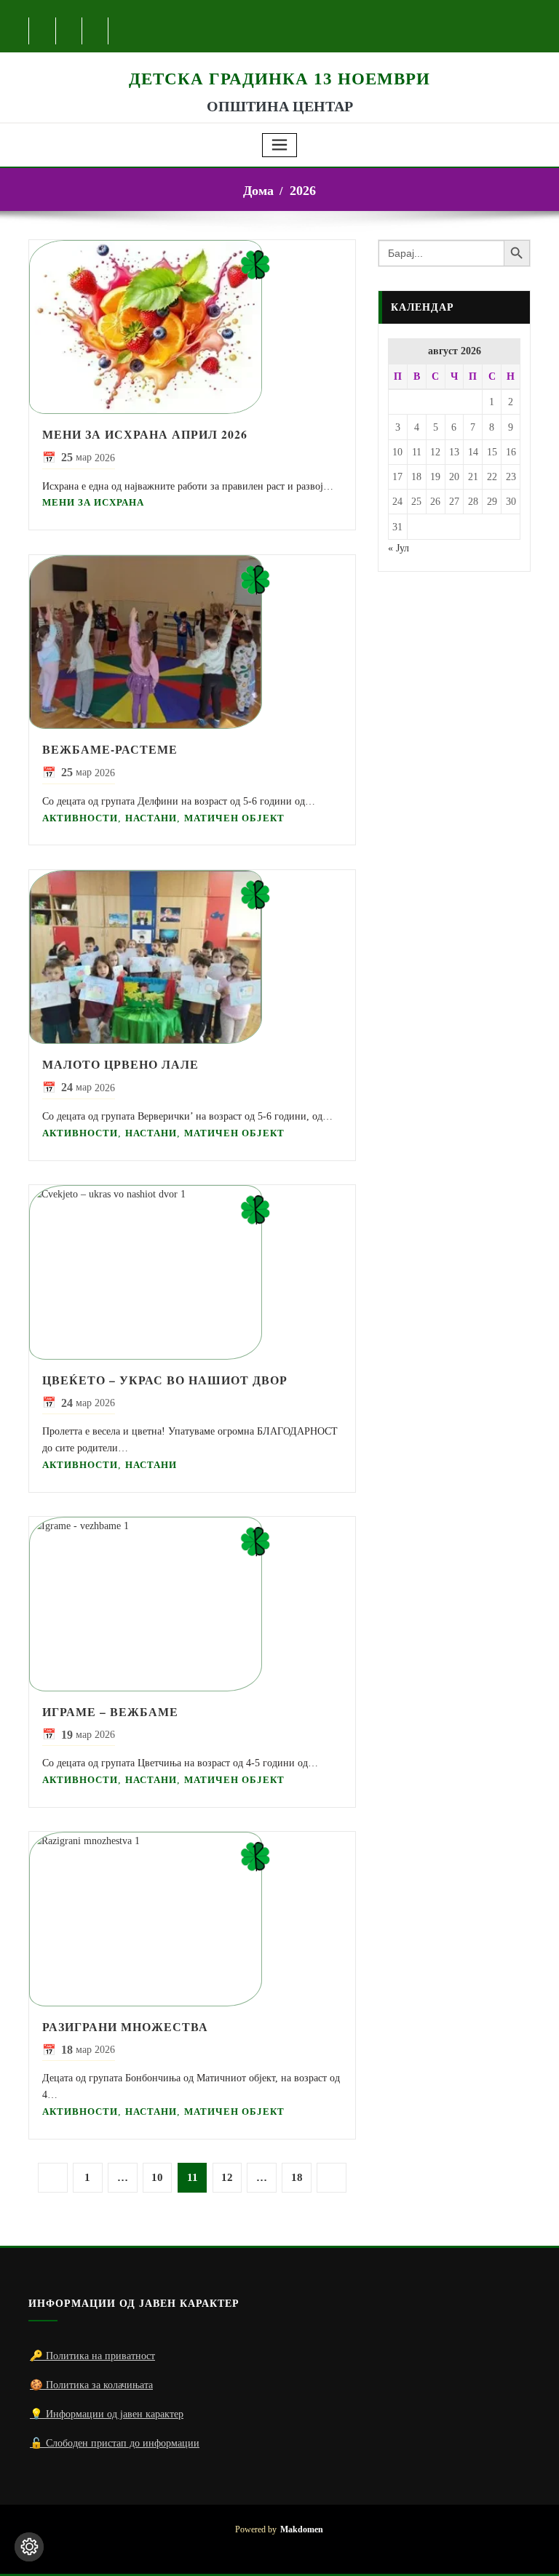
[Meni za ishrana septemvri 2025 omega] (192, 327)
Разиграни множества (125, 2027)
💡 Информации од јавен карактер (107, 2414)
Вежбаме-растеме (110, 749)
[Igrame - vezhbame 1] (192, 1604)
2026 (303, 191)
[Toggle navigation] (279, 145)
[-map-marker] (499, 2540)
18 (297, 2177)
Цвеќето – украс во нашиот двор (165, 1380)
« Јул (399, 548)
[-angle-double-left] (53, 2178)
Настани (151, 818)
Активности (80, 818)
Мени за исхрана (93, 502)
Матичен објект (234, 818)
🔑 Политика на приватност (92, 2356)
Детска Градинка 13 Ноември (279, 79)
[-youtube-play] (70, 31)
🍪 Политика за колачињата (91, 2385)
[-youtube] (476, 2540)
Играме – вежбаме (110, 1712)
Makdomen (302, 2530)
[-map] (96, 31)
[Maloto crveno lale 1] (192, 957)
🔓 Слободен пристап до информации (115, 2443)
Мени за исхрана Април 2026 (145, 434)
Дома (258, 191)
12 (227, 2177)
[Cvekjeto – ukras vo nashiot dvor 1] (192, 1272)
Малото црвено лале (120, 1064)
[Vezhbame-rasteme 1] (192, 642)
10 (157, 2177)
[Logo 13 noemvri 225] (279, 60)
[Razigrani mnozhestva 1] (192, 1919)
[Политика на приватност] (29, 2547)
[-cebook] (43, 31)
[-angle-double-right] (332, 2178)
